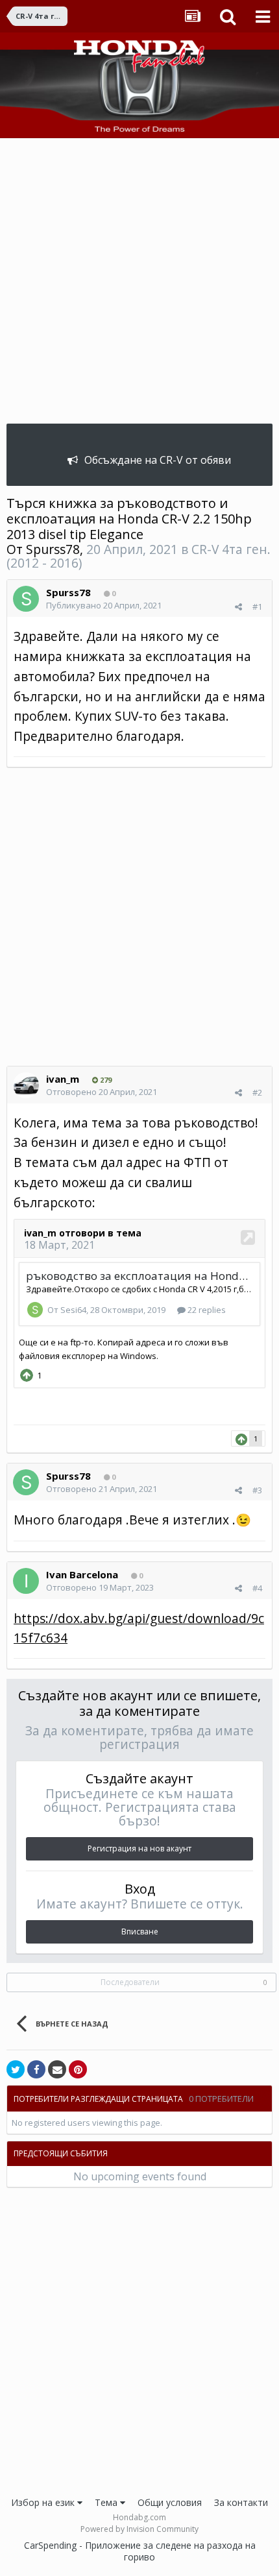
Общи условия (170, 2502)
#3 (257, 1490)
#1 (257, 607)
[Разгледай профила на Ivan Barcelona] (26, 1581)
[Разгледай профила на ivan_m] (26, 1085)
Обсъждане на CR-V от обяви (158, 460)
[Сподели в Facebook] (36, 2069)
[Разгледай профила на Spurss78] (26, 599)
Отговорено (102, 1092)
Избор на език (44, 2502)
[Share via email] (57, 2069)
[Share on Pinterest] (78, 2069)
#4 (257, 1588)
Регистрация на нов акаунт (139, 1848)
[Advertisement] (139, 284)
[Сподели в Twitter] (16, 2069)
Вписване (140, 1932)
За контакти (241, 2502)
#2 (257, 1092)
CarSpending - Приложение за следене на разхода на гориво (140, 2551)
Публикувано (104, 605)
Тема (107, 2502)
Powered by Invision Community (139, 2529)
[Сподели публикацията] (238, 607)
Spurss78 (53, 549)
